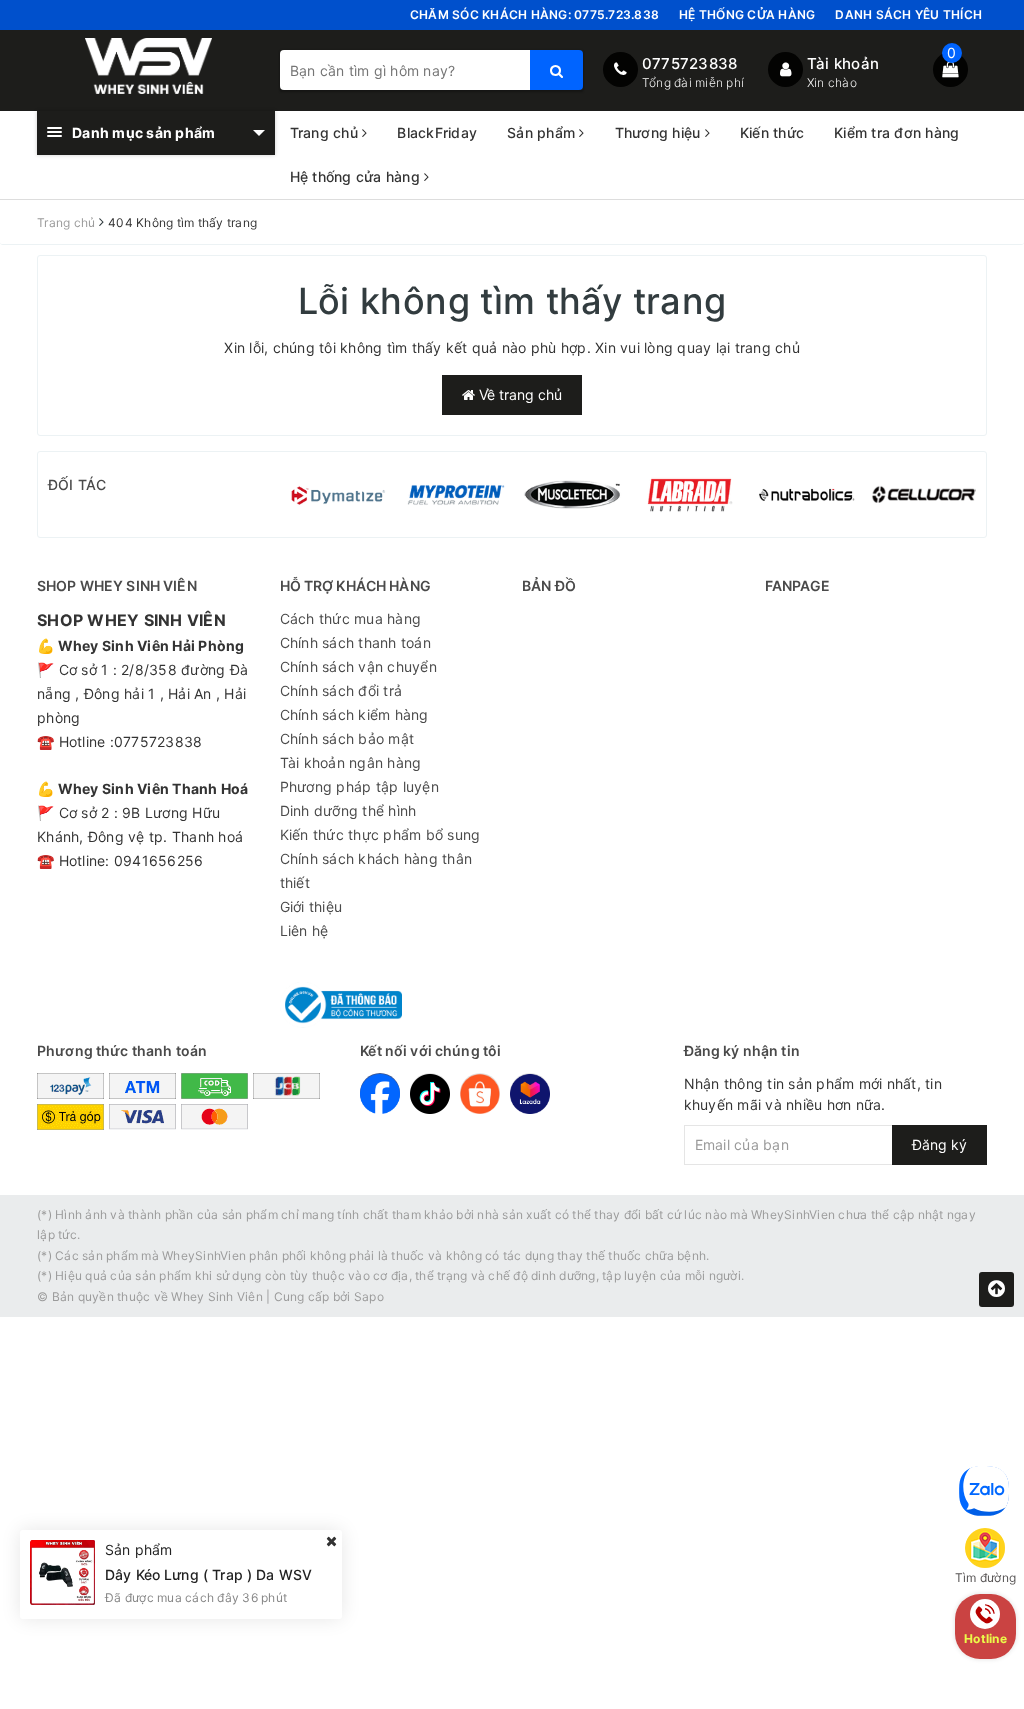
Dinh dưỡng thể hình (348, 810)
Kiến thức (772, 132)
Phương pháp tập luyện (359, 786)
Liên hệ (304, 930)
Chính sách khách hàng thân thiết (376, 870)
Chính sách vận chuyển (358, 666)
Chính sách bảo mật (347, 738)
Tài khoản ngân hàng (351, 762)
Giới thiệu (311, 906)
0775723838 (690, 63)
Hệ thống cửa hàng (747, 14)
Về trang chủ (518, 394)
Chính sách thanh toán (355, 642)
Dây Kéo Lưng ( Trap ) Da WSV (208, 1574)
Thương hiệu (660, 132)
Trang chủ (326, 132)
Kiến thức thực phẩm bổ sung (380, 834)
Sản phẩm (543, 132)
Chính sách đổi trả (341, 690)
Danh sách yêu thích (908, 14)
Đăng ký (939, 1144)
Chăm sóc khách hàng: (534, 14)
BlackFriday (437, 132)
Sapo (369, 1296)
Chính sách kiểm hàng (354, 714)
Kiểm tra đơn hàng (896, 132)
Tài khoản (843, 63)
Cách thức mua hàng (351, 618)
